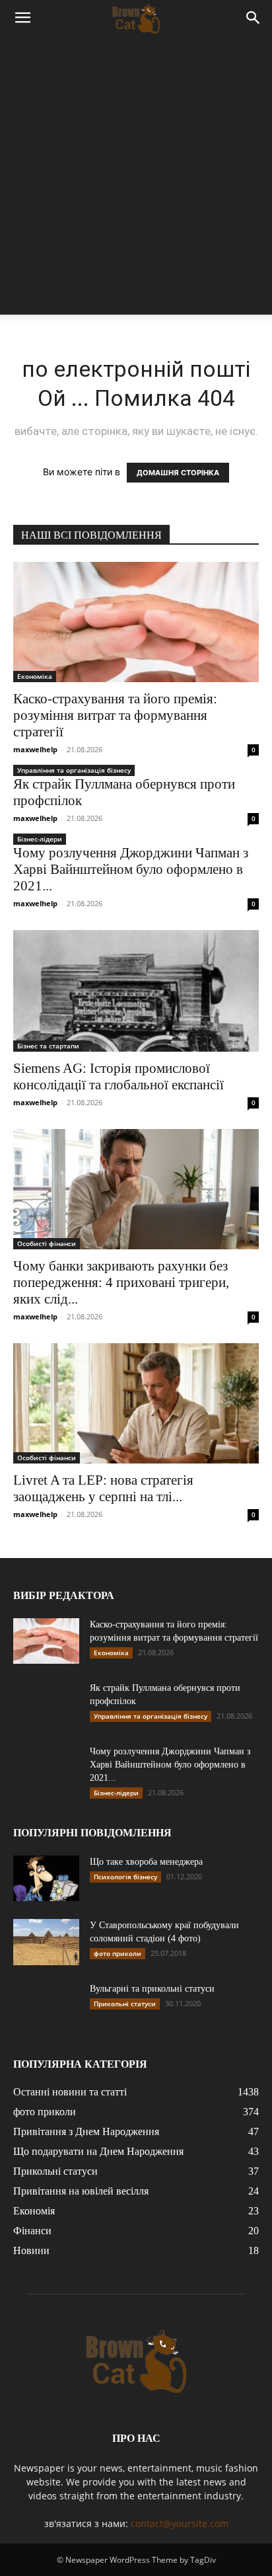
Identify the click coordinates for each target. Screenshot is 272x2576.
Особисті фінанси (47, 1243)
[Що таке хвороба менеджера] (46, 1878)
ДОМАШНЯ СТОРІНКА (178, 473)
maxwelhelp (35, 749)
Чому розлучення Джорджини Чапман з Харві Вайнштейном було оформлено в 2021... (131, 869)
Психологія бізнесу (125, 1877)
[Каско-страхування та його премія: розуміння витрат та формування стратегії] (136, 622)
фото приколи (118, 1953)
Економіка (35, 676)
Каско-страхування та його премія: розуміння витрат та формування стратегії (115, 715)
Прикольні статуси (125, 2004)
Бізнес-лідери (40, 839)
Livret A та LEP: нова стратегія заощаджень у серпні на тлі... (103, 1488)
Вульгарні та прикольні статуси (152, 1989)
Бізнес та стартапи (48, 1046)
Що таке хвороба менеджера (146, 1862)
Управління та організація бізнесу (74, 770)
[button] (22, 18)
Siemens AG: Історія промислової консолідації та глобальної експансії (119, 1076)
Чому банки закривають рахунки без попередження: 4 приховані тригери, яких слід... (121, 1282)
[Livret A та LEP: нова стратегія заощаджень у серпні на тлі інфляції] (136, 1403)
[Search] (254, 18)
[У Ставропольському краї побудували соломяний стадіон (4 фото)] (46, 1942)
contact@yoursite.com (180, 2523)
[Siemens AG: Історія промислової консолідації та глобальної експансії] (136, 991)
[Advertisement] (136, 178)
